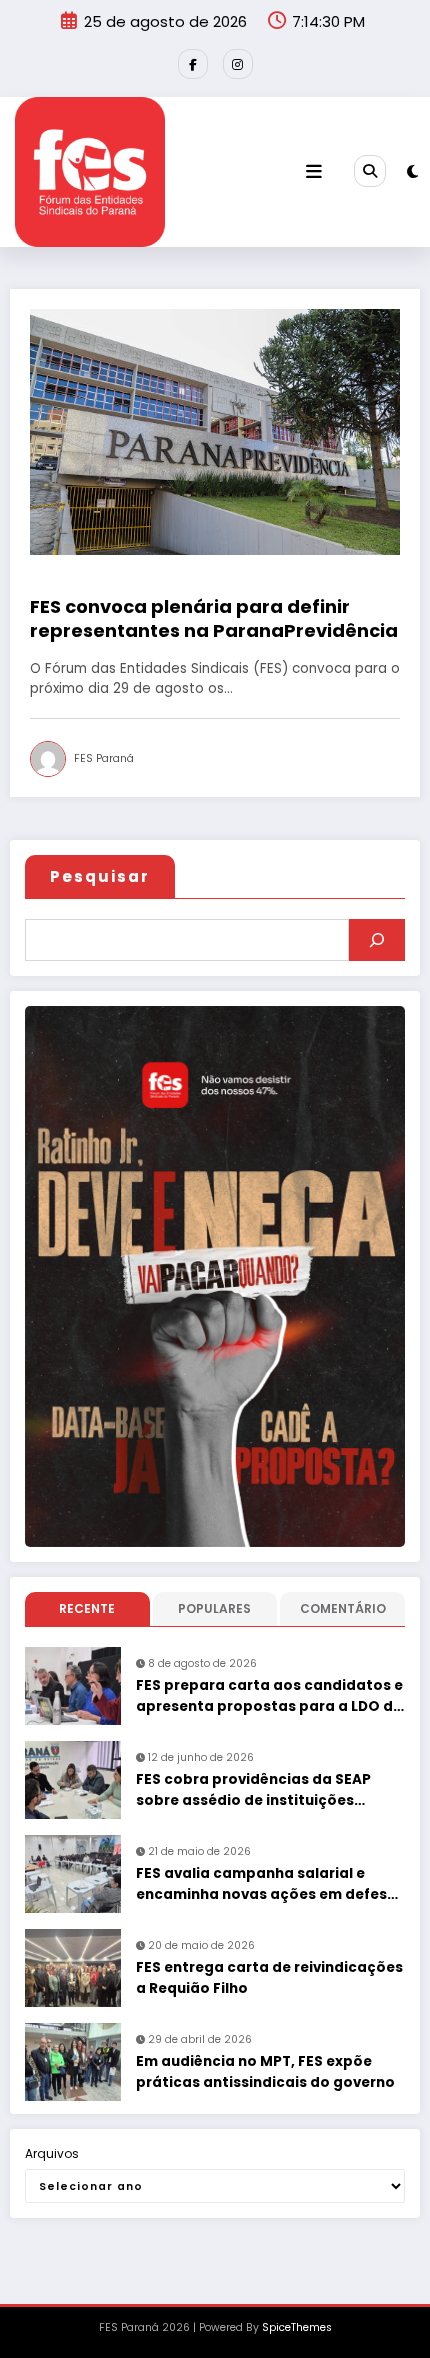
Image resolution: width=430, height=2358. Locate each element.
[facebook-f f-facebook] (193, 64)
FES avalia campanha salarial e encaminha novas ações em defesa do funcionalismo (266, 1884)
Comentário (343, 1608)
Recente (87, 1608)
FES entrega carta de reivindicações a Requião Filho (269, 1977)
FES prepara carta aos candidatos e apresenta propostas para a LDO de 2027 (269, 1696)
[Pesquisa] (370, 171)
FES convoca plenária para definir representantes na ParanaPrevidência (214, 618)
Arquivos (52, 2153)
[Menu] (314, 172)
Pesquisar (100, 876)
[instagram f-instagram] (238, 64)
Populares (214, 1608)
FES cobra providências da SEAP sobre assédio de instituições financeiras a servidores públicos (258, 1790)
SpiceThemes (297, 2327)
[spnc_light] (412, 171)
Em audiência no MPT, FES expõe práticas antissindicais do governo (265, 2071)
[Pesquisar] (377, 940)
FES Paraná (104, 758)
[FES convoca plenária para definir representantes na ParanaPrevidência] (215, 430)
